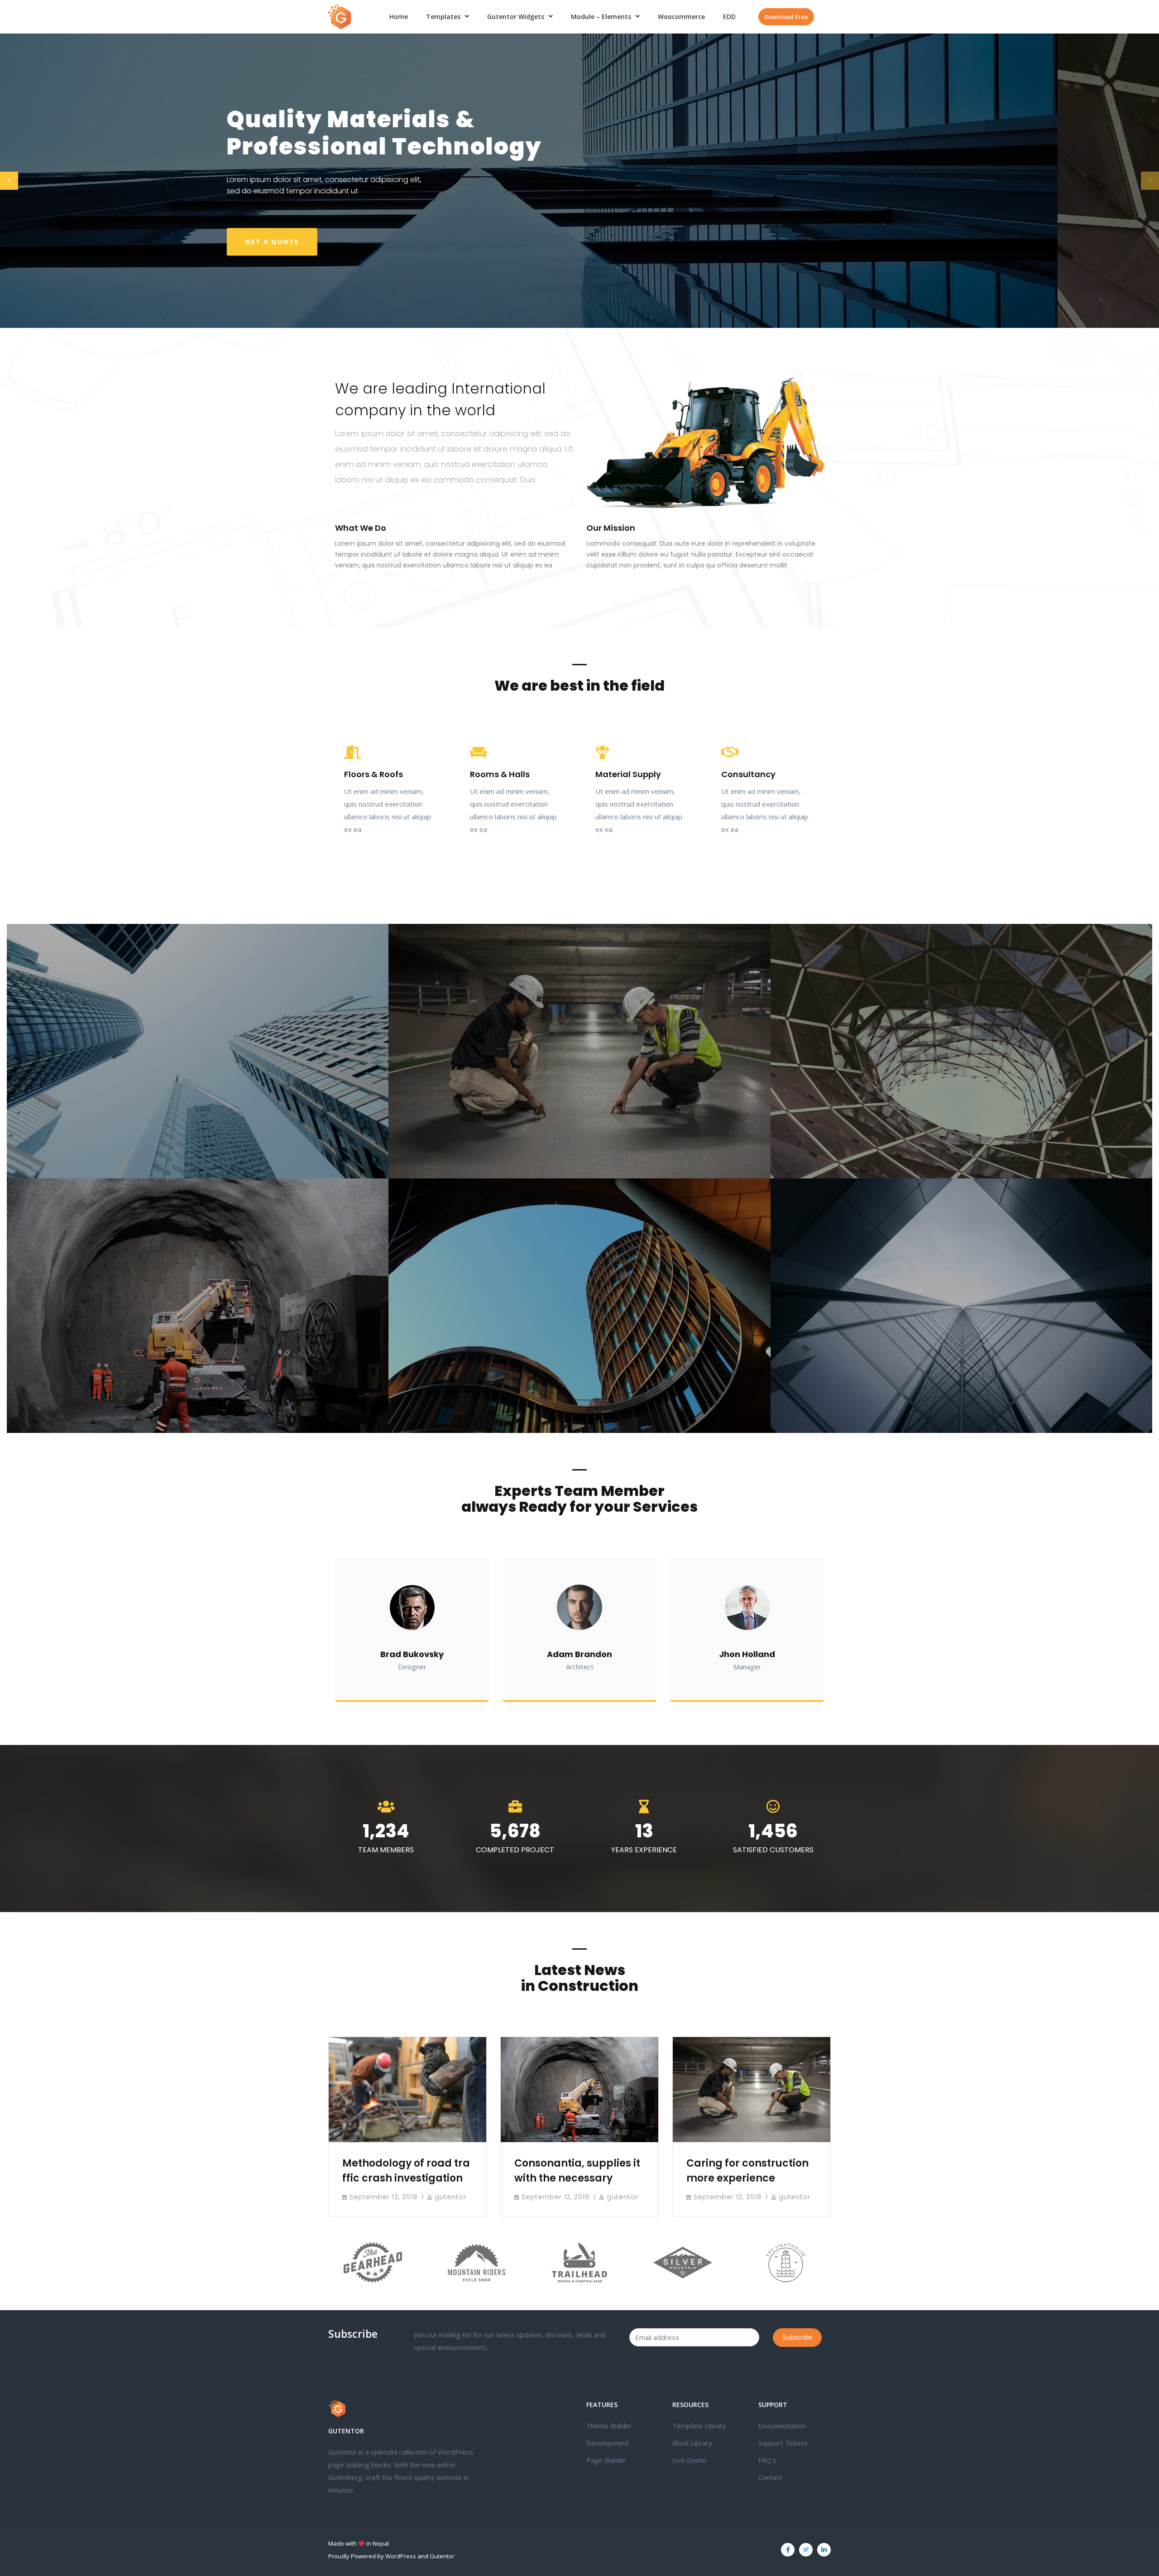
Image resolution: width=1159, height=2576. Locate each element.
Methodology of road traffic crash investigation (406, 2171)
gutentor (450, 2197)
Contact (770, 2477)
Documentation (782, 2426)
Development (608, 2443)
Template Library (699, 2426)
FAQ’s (767, 2460)
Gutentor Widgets (516, 17)
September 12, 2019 (383, 2197)
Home (399, 17)
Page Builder (606, 2460)
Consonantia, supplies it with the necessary (577, 2171)
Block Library (692, 2443)
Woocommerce (681, 17)
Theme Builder (609, 2426)
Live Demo (689, 2460)
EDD (729, 17)
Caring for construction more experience (747, 2171)
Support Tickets (783, 2443)
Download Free (786, 17)
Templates (443, 17)
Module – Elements (601, 17)
